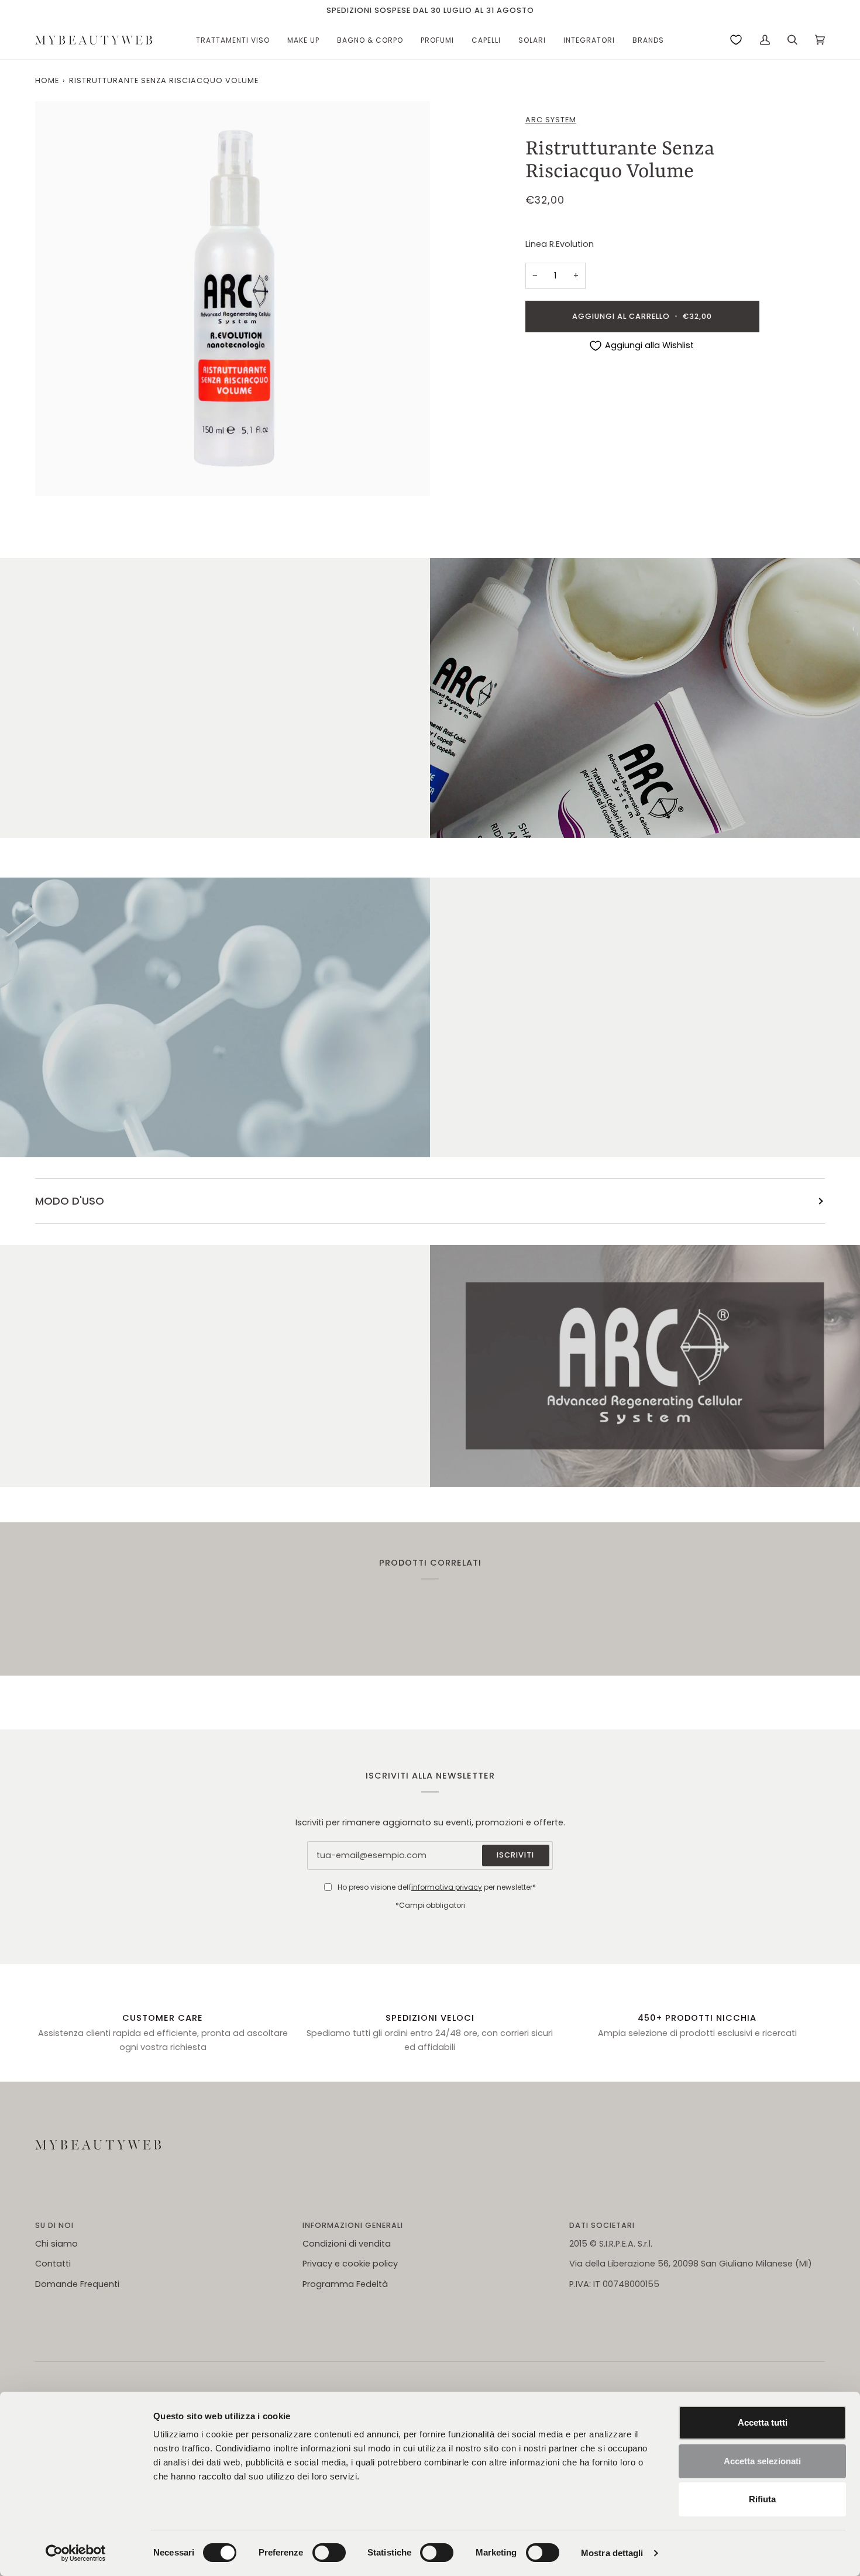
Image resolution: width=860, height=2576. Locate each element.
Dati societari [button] (602, 2225)
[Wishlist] (736, 40)
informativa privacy (447, 1887)
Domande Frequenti (77, 2284)
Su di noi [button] (54, 2225)
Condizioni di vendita (347, 2244)
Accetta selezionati (762, 2461)
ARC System (551, 120)
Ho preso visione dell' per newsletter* (437, 1887)
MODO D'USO (70, 1201)
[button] (233, 40)
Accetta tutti (763, 2422)
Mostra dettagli (612, 2553)
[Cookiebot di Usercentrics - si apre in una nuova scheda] (76, 2553)
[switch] (329, 2553)
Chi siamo (56, 2244)
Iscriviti (515, 1855)
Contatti (53, 2264)
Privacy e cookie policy (350, 2264)
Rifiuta (762, 2499)
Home (47, 80)
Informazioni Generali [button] (353, 2225)
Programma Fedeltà (345, 2284)
